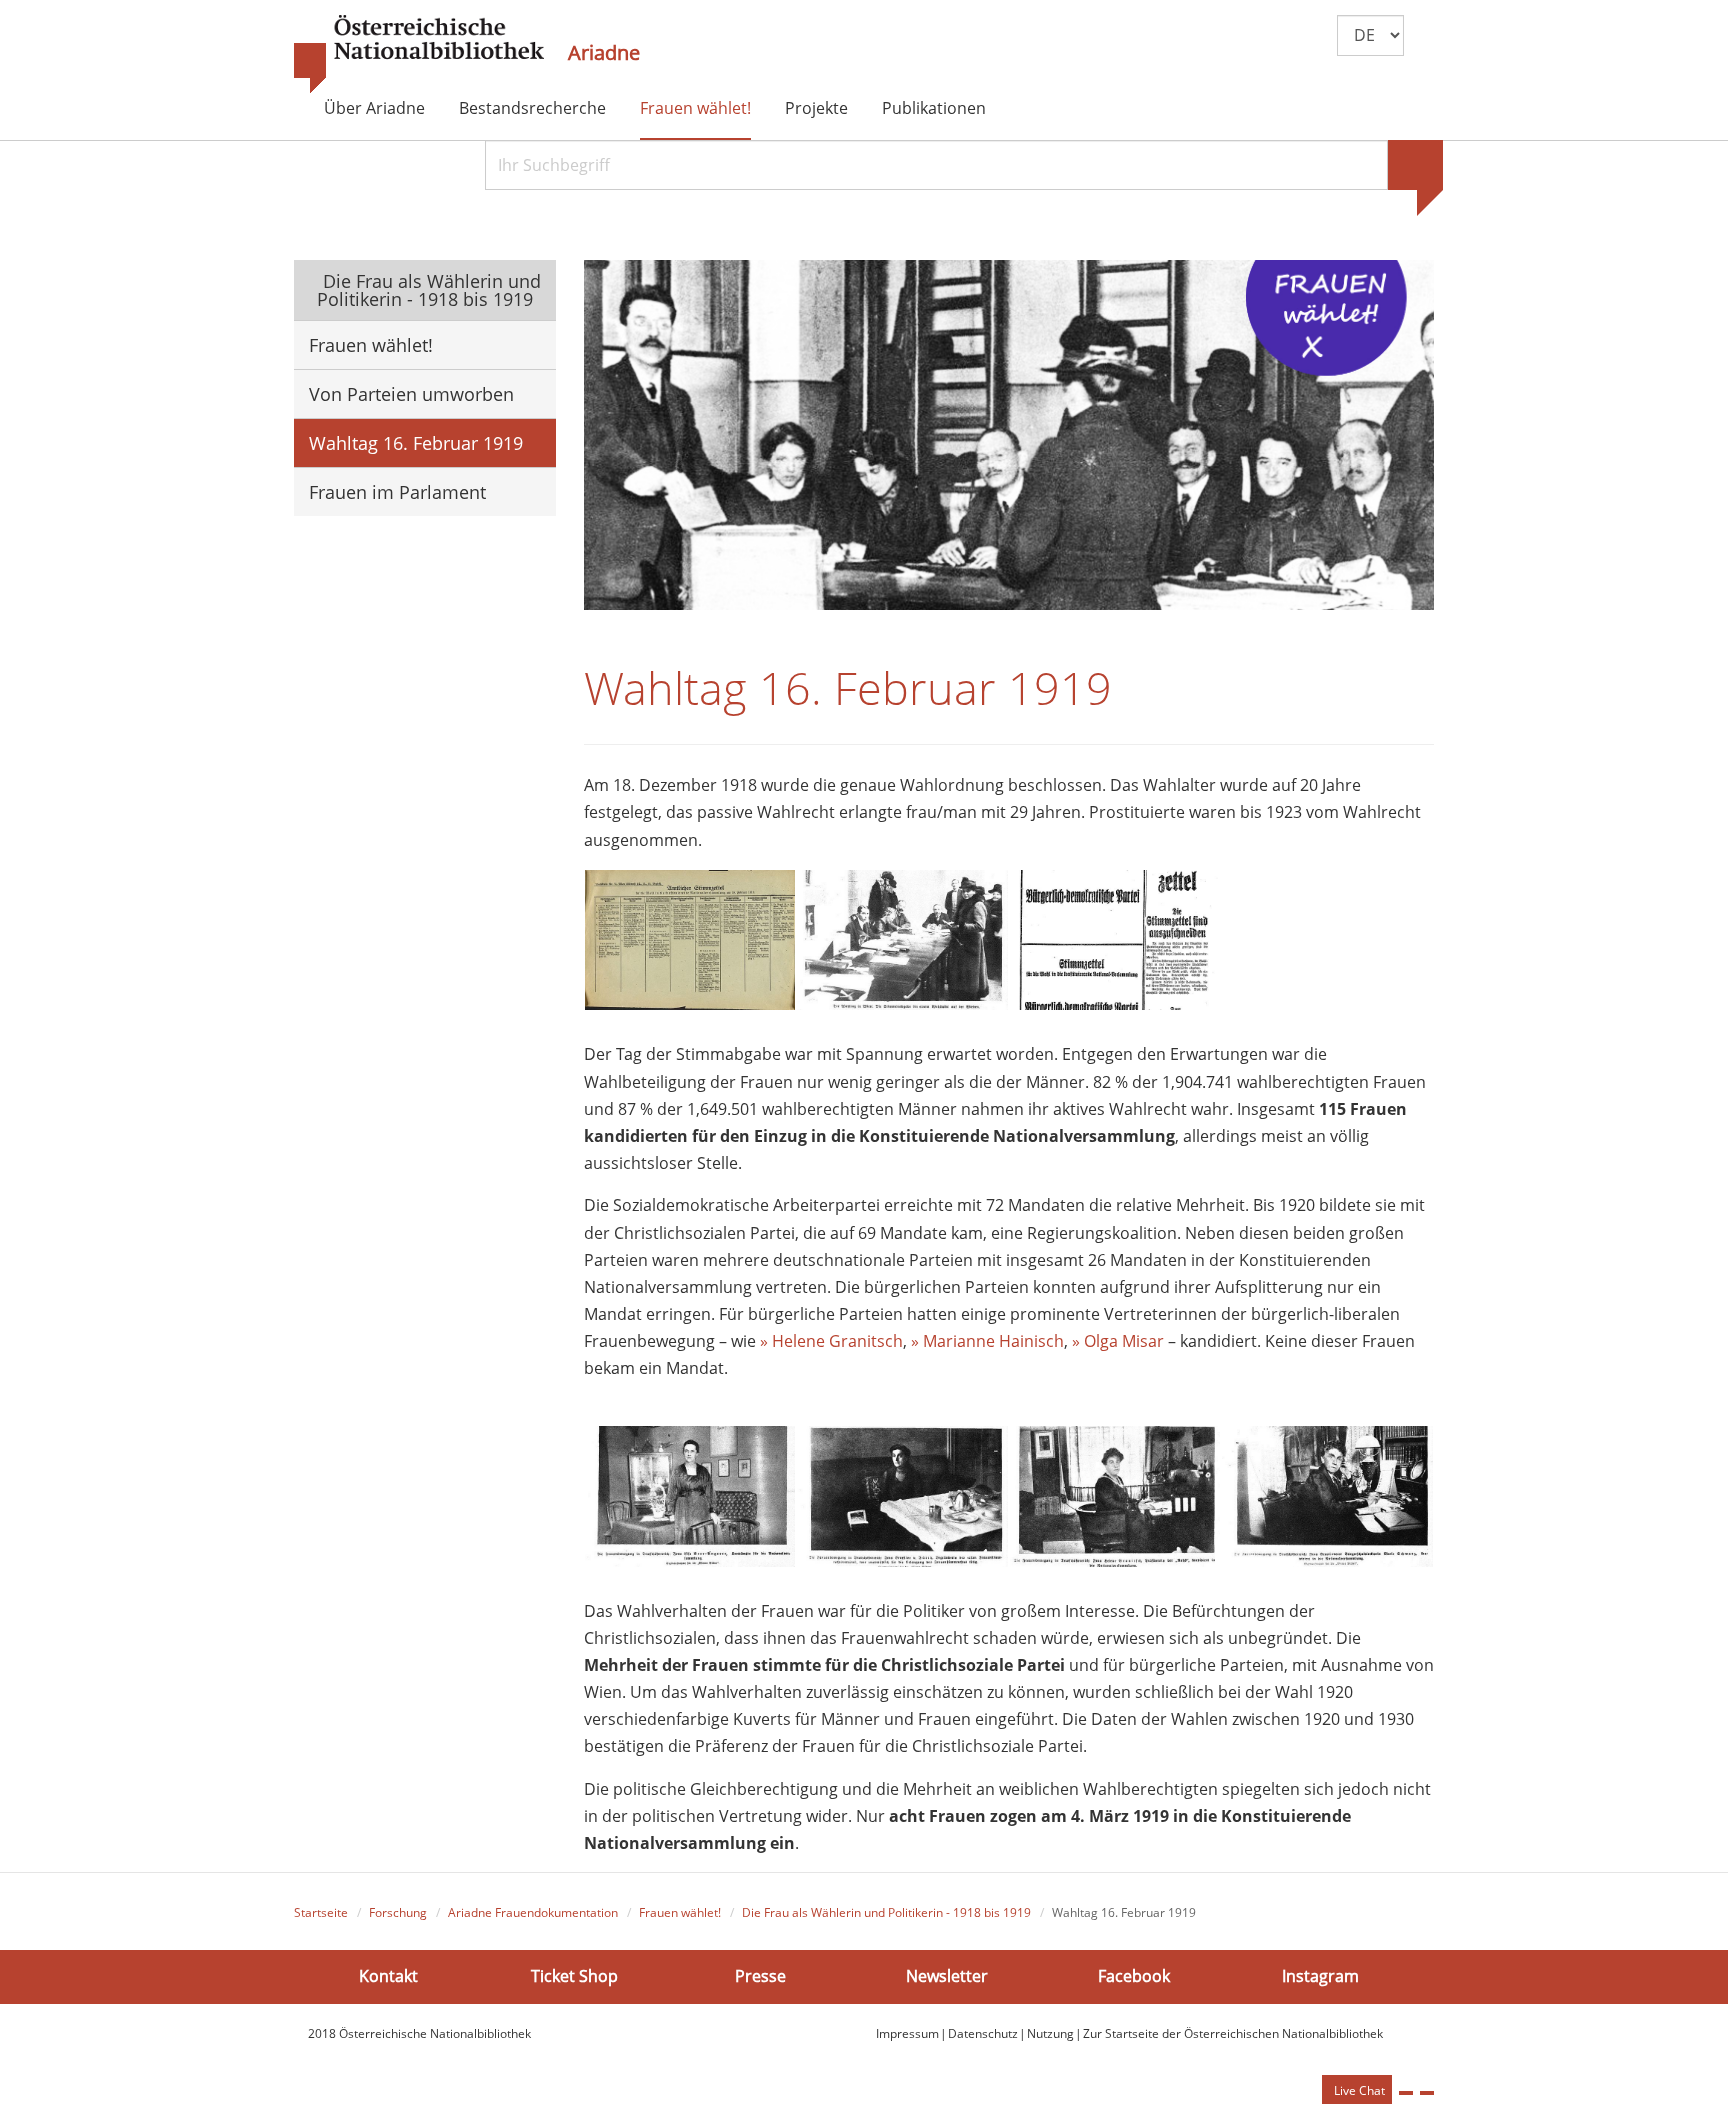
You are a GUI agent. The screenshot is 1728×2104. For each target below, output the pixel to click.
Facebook (1134, 1976)
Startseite (321, 1912)
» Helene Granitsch (831, 1341)
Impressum (907, 2033)
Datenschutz (983, 2033)
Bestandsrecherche (532, 108)
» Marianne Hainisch (987, 1341)
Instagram (1320, 1976)
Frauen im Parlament (397, 492)
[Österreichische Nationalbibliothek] (419, 55)
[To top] (1427, 2093)
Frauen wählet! (695, 108)
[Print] (1406, 2093)
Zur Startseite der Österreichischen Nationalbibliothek (1233, 2033)
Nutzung (1050, 2033)
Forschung (398, 1912)
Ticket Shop (574, 1976)
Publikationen (934, 108)
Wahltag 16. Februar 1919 (416, 443)
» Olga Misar (1118, 1341)
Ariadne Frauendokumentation (533, 1912)
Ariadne (604, 53)
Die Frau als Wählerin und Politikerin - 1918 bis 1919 (429, 290)
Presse (760, 1976)
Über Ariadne (374, 108)
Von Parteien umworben (411, 394)
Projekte (816, 108)
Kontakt (388, 1976)
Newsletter (947, 1976)
